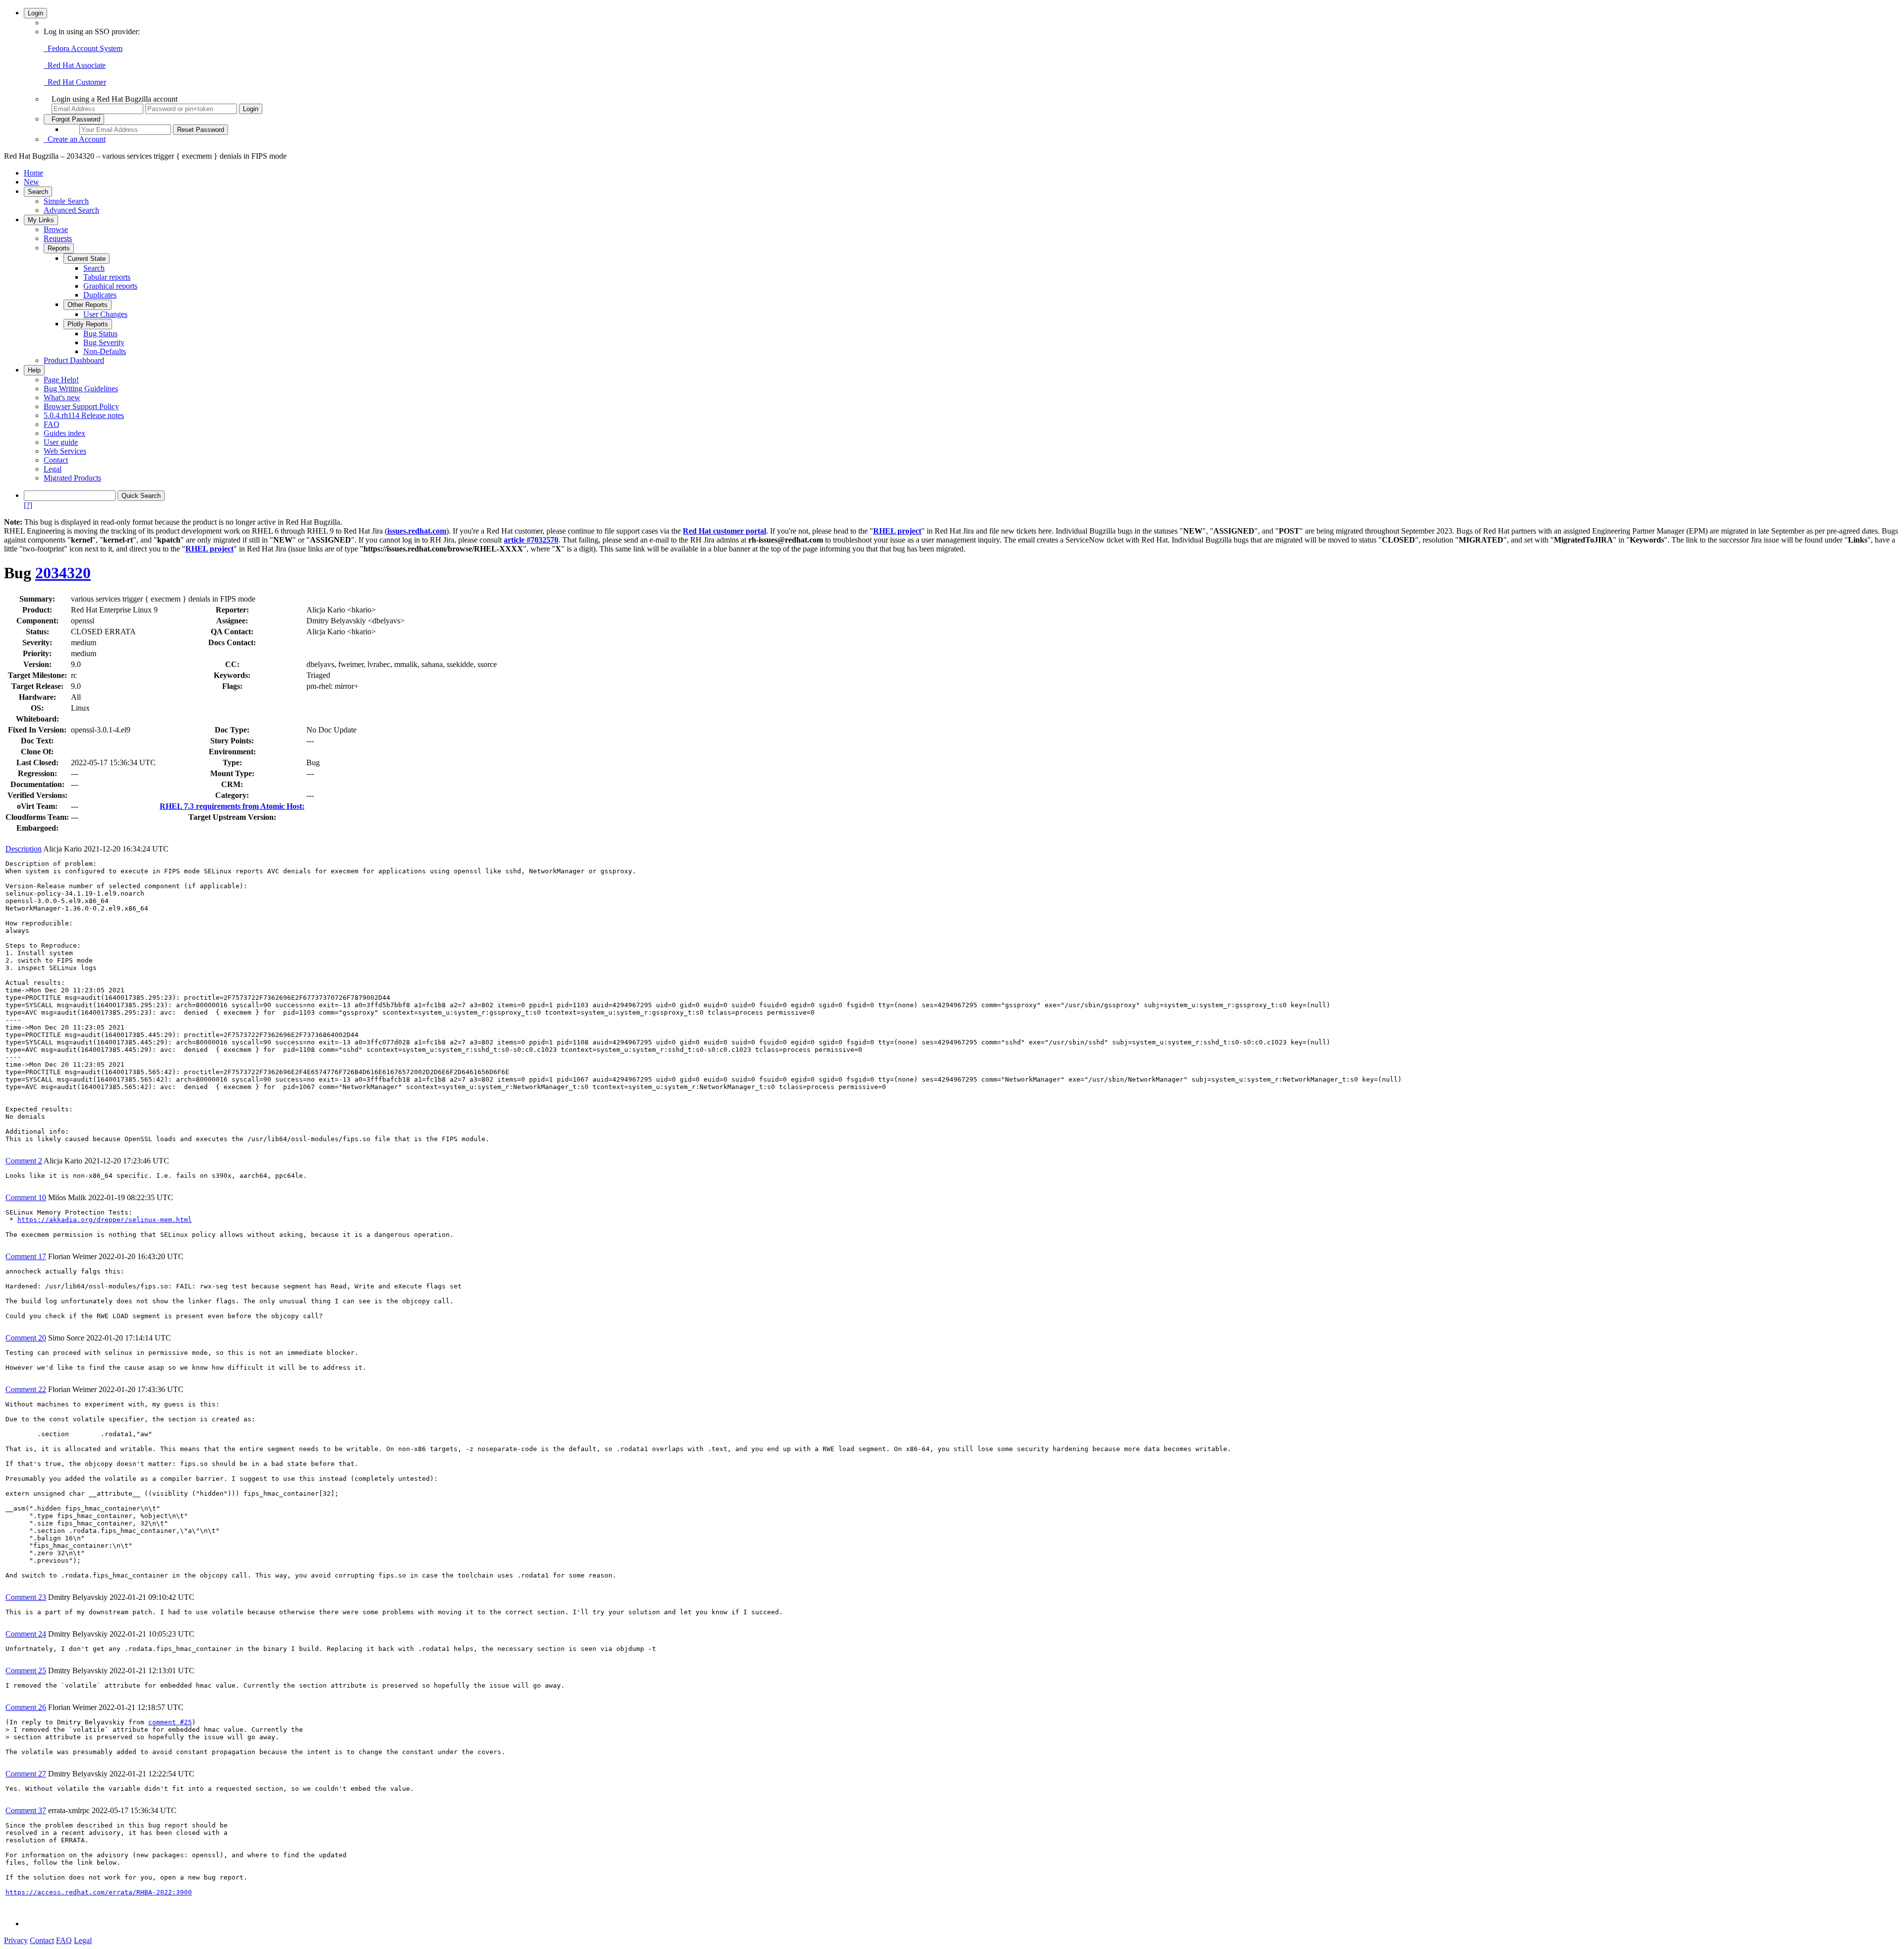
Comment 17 (26, 1256)
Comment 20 (26, 1338)
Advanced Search (71, 210)
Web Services (65, 451)
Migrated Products (72, 478)
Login (35, 13)
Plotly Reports (88, 324)
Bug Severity (104, 342)
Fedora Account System (83, 48)
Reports (59, 248)
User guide (61, 442)
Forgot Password (74, 119)
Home (33, 173)
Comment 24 (26, 1634)
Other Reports (88, 305)
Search (38, 192)
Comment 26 (26, 1707)
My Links (41, 220)
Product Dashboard (74, 360)
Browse (56, 229)
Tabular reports (107, 277)
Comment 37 (26, 1810)
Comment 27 (26, 1774)
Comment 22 (26, 1389)
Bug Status (100, 334)
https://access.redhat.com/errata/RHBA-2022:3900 (99, 1892)
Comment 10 (26, 1197)
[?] (28, 505)
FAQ (52, 424)
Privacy (16, 1940)
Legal (53, 469)
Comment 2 (24, 1161)
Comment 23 (26, 1597)
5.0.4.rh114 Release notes (84, 415)
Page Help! (61, 380)
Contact (56, 460)
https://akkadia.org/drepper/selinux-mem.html (105, 1220)
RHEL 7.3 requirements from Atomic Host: (232, 806)
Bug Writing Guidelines (81, 389)
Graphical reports (110, 286)
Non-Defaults (105, 351)
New (31, 182)
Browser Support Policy (81, 406)
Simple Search (66, 201)
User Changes (105, 314)
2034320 (63, 573)
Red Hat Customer (75, 82)
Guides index (64, 433)
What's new (62, 397)
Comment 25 (26, 1671)
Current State (87, 259)
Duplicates (100, 295)
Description (24, 849)
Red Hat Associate (75, 65)
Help (34, 370)
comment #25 (170, 1722)
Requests (58, 238)
